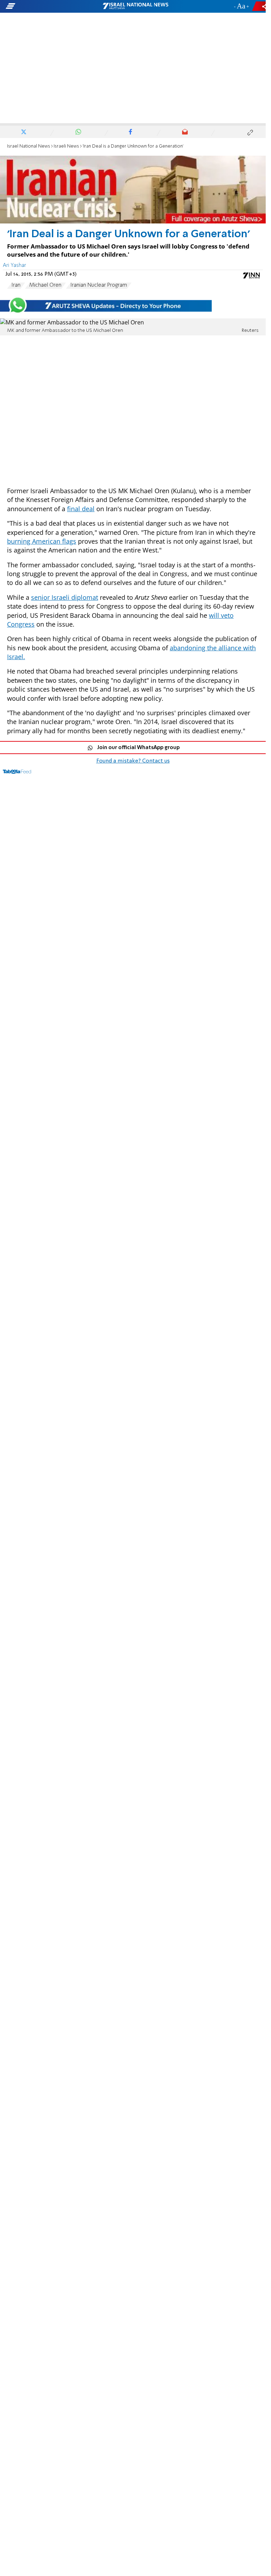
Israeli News (66, 146)
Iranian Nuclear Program (99, 285)
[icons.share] (260, 6)
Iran (16, 285)
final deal (81, 509)
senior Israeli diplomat (65, 597)
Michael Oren (45, 285)
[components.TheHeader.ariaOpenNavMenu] (43, 6)
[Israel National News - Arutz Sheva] (135, 6)
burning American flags (42, 541)
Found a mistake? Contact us (133, 761)
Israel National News (29, 146)
